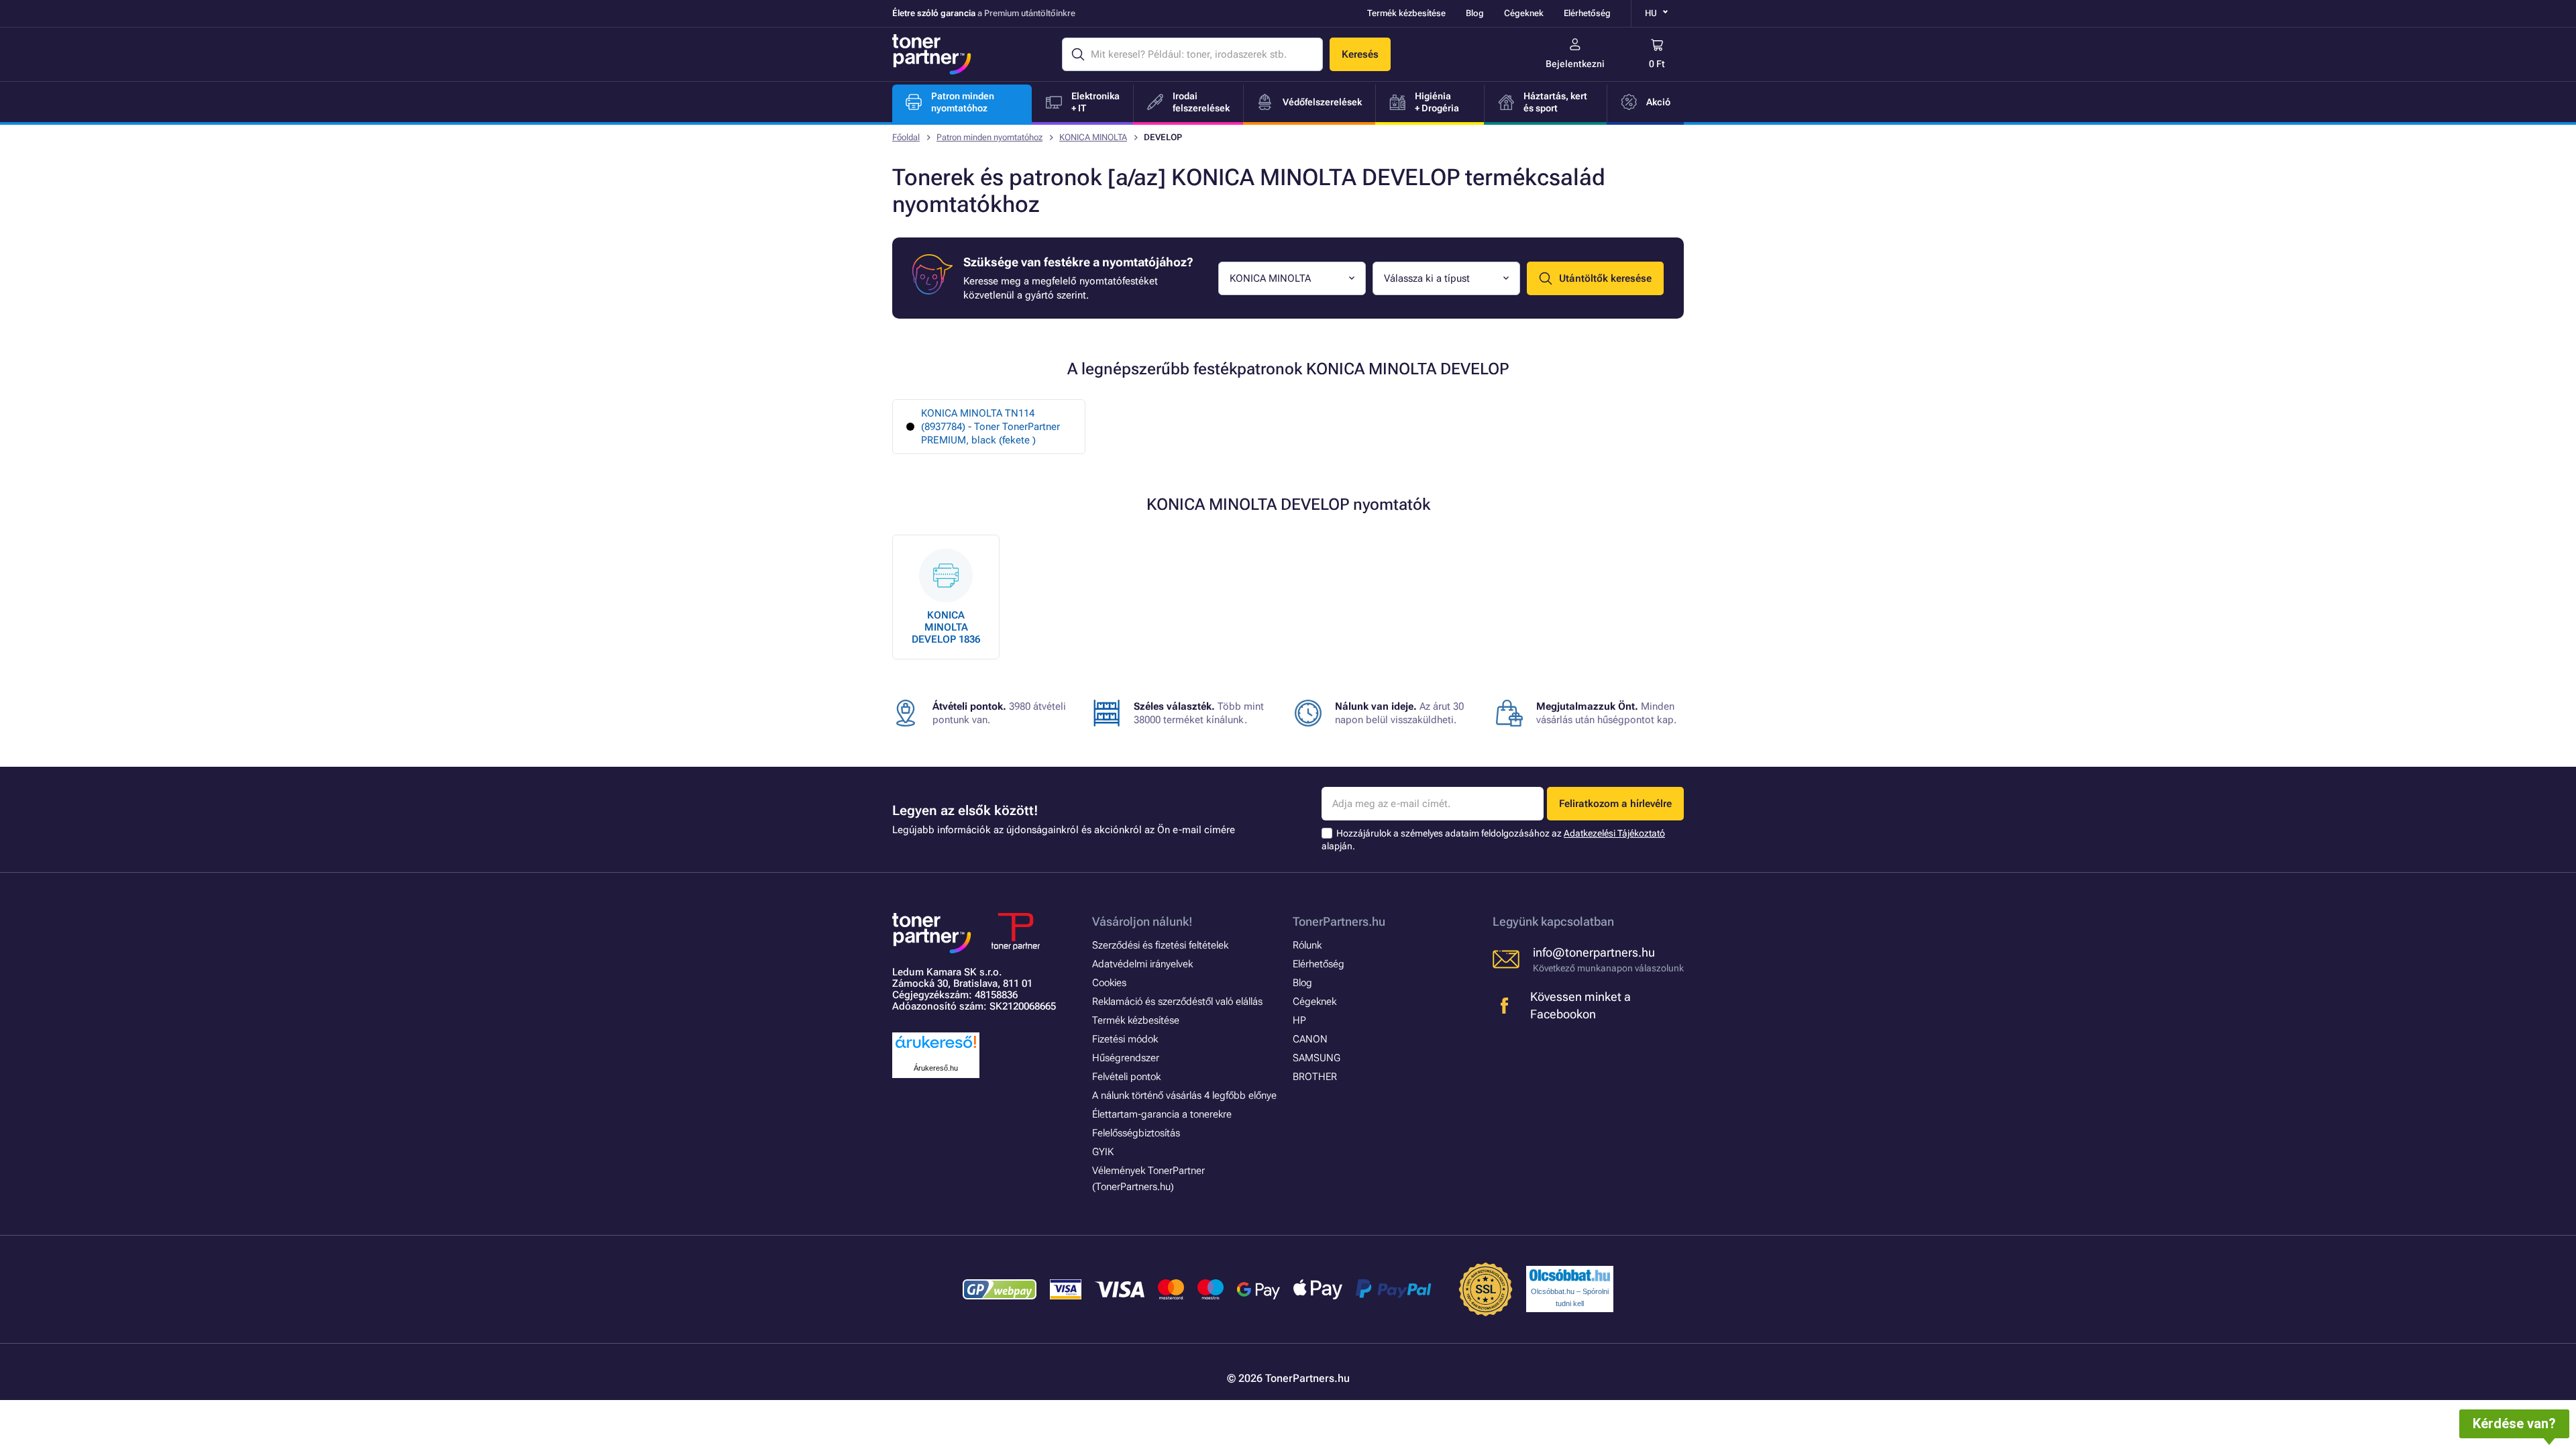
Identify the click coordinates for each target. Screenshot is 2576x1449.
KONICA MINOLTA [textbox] (1270, 278)
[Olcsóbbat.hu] (1570, 1275)
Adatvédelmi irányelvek (1142, 964)
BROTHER (1315, 1077)
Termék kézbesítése (1406, 13)
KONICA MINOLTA (1093, 137)
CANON (1310, 1039)
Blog (1475, 13)
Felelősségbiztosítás (1136, 1133)
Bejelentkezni (1575, 64)
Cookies (1109, 983)
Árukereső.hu (936, 1068)
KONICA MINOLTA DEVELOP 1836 (946, 627)
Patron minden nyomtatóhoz (989, 137)
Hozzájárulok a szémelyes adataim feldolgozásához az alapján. (1493, 840)
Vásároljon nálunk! (1142, 921)
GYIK (1103, 1152)
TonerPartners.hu (1339, 921)
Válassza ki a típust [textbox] (1427, 278)
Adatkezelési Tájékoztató (1614, 833)
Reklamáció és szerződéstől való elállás (1177, 1002)
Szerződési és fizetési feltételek (1160, 945)
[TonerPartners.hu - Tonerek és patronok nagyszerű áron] (932, 54)
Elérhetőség (1587, 13)
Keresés (1360, 54)
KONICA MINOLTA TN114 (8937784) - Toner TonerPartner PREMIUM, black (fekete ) (990, 427)
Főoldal (906, 137)
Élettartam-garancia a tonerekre (1162, 1114)
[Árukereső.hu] (936, 1049)
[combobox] (1292, 278)
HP (1299, 1020)
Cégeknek (1524, 13)
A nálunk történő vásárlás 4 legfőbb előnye (1184, 1095)
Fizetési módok (1125, 1039)
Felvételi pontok (1126, 1077)
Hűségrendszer (1126, 1058)
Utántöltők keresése (1605, 278)
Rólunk (1307, 945)
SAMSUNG (1317, 1058)
